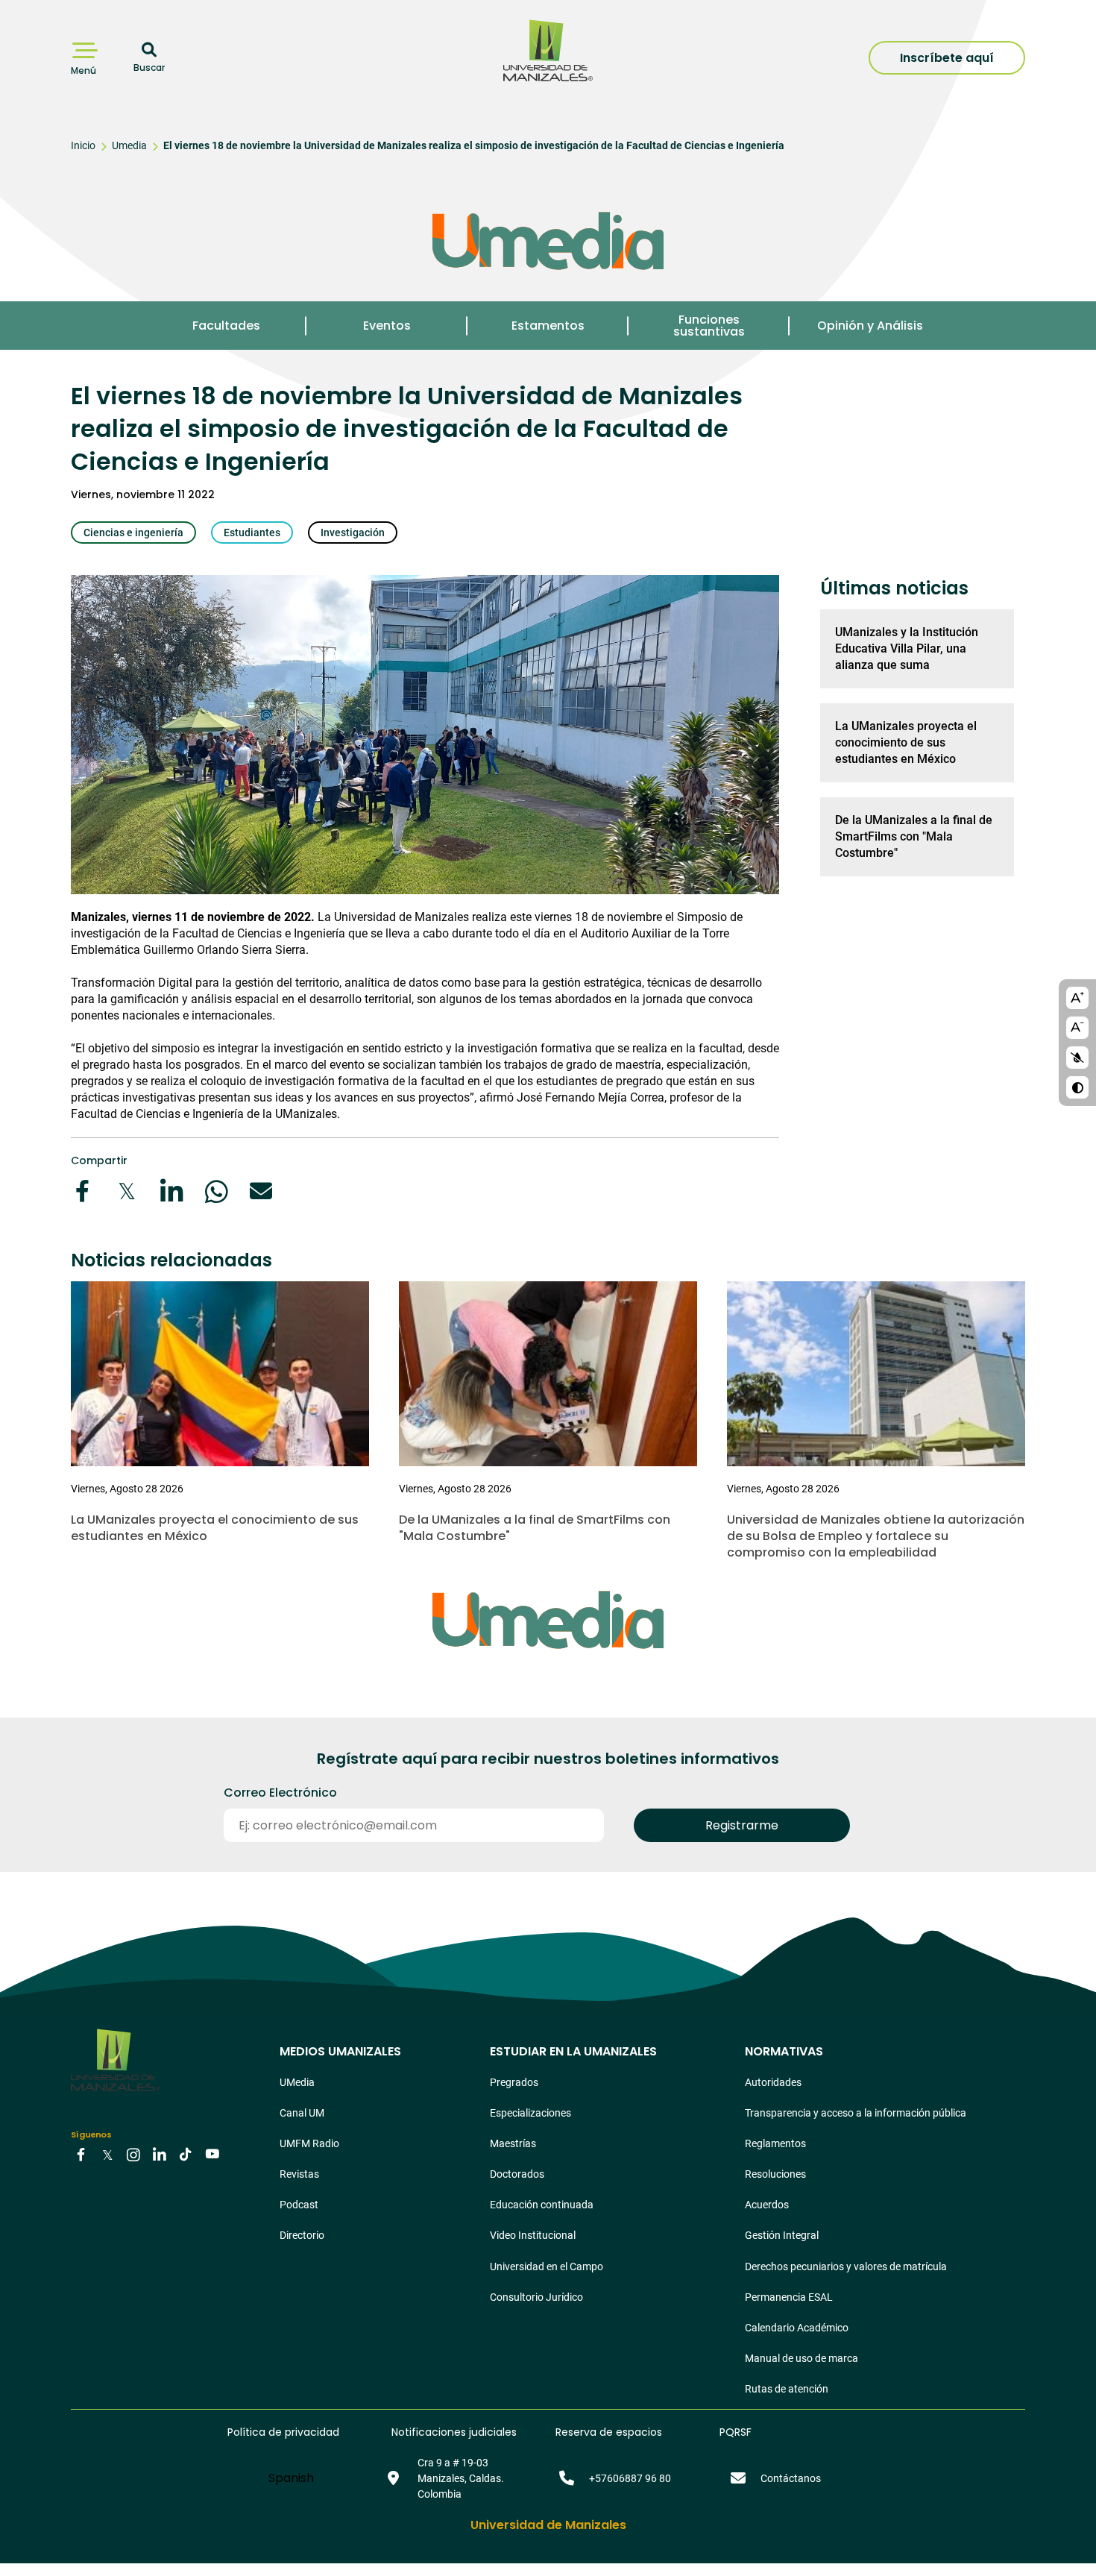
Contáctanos (791, 2478)
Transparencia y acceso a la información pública (856, 2113)
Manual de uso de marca (801, 2358)
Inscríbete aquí (947, 58)
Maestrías (513, 2143)
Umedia (129, 145)
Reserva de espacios (609, 2432)
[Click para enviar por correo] (261, 1191)
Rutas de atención (787, 2389)
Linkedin (160, 2154)
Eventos (387, 326)
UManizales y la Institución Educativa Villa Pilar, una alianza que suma (907, 648)
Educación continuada (542, 2205)
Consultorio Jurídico (536, 2297)
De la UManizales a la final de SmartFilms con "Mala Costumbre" (914, 836)
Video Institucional (533, 2235)
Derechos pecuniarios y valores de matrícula (846, 2266)
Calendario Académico (797, 2328)
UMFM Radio (309, 2143)
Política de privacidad (283, 2432)
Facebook (81, 2154)
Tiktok (186, 2154)
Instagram (133, 2154)
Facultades (226, 326)
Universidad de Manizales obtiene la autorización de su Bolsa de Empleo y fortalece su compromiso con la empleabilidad (876, 1536)
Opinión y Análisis (870, 326)
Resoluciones (775, 2174)
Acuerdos (767, 2205)
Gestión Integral (782, 2235)
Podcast (299, 2205)
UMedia (297, 2082)
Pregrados (514, 2082)
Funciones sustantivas (709, 326)
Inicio (83, 145)
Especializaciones (530, 2113)
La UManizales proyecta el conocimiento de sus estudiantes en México (906, 742)
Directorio (302, 2235)
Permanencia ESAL (789, 2297)
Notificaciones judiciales (454, 2432)
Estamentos (548, 326)
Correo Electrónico (280, 1793)
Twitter (107, 2154)
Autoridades (773, 2082)
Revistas (299, 2174)
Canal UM (302, 2113)
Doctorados (517, 2174)
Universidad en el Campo (547, 2266)
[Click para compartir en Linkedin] (171, 1191)
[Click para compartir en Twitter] (127, 1191)
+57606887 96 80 (630, 2478)
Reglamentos (775, 2143)
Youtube (212, 2154)
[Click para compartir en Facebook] (82, 1191)
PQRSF (736, 2432)
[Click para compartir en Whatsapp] (216, 1191)
